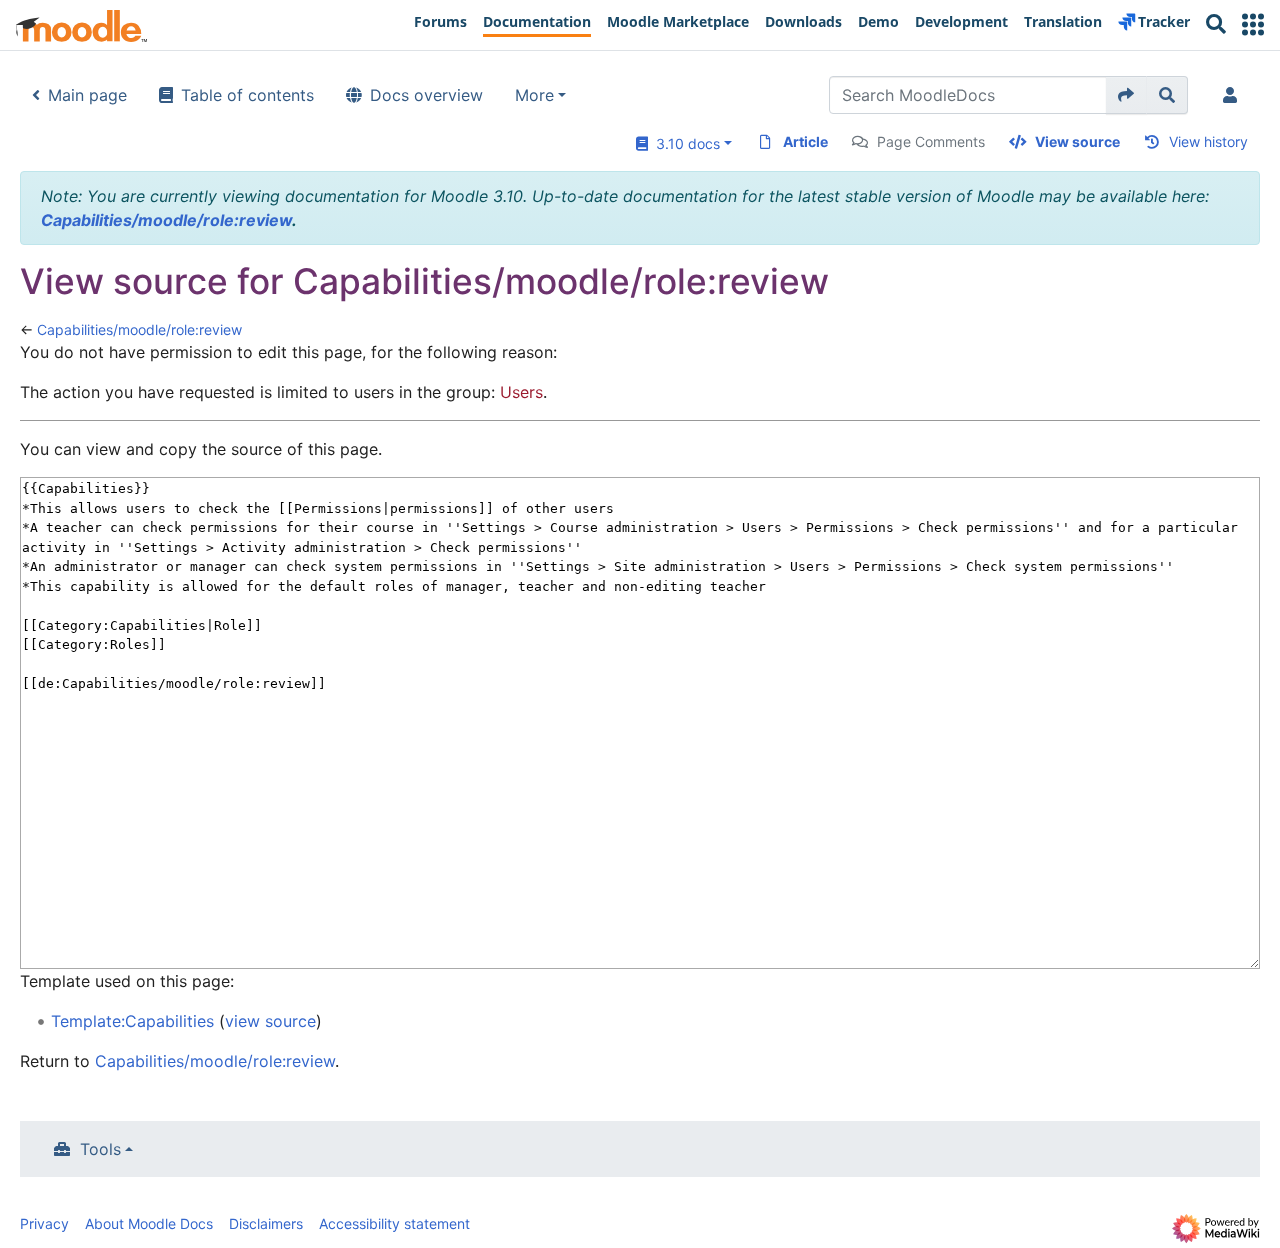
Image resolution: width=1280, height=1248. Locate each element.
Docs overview (426, 95)
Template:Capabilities (132, 1021)
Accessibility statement (394, 1223)
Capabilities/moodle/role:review (166, 220)
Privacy (44, 1223)
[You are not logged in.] (1234, 95)
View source (1077, 141)
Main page (87, 95)
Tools (100, 1149)
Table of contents (247, 95)
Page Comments (931, 141)
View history (1208, 141)
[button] (1253, 24)
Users (521, 392)
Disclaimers (266, 1223)
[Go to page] (1126, 95)
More (534, 95)
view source (270, 1021)
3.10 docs (684, 143)
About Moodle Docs (149, 1223)
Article (805, 141)
